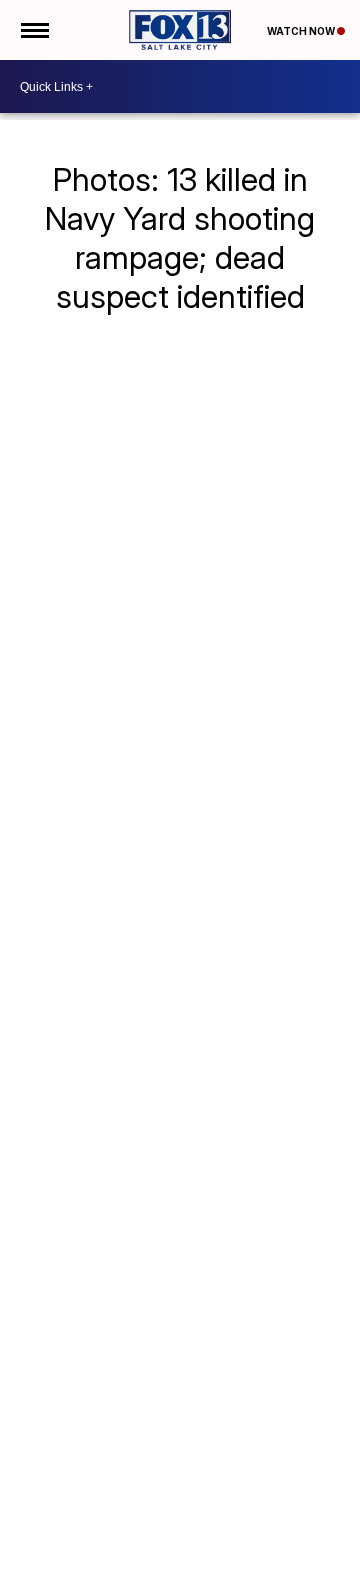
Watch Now (302, 31)
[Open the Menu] (33, 30)
